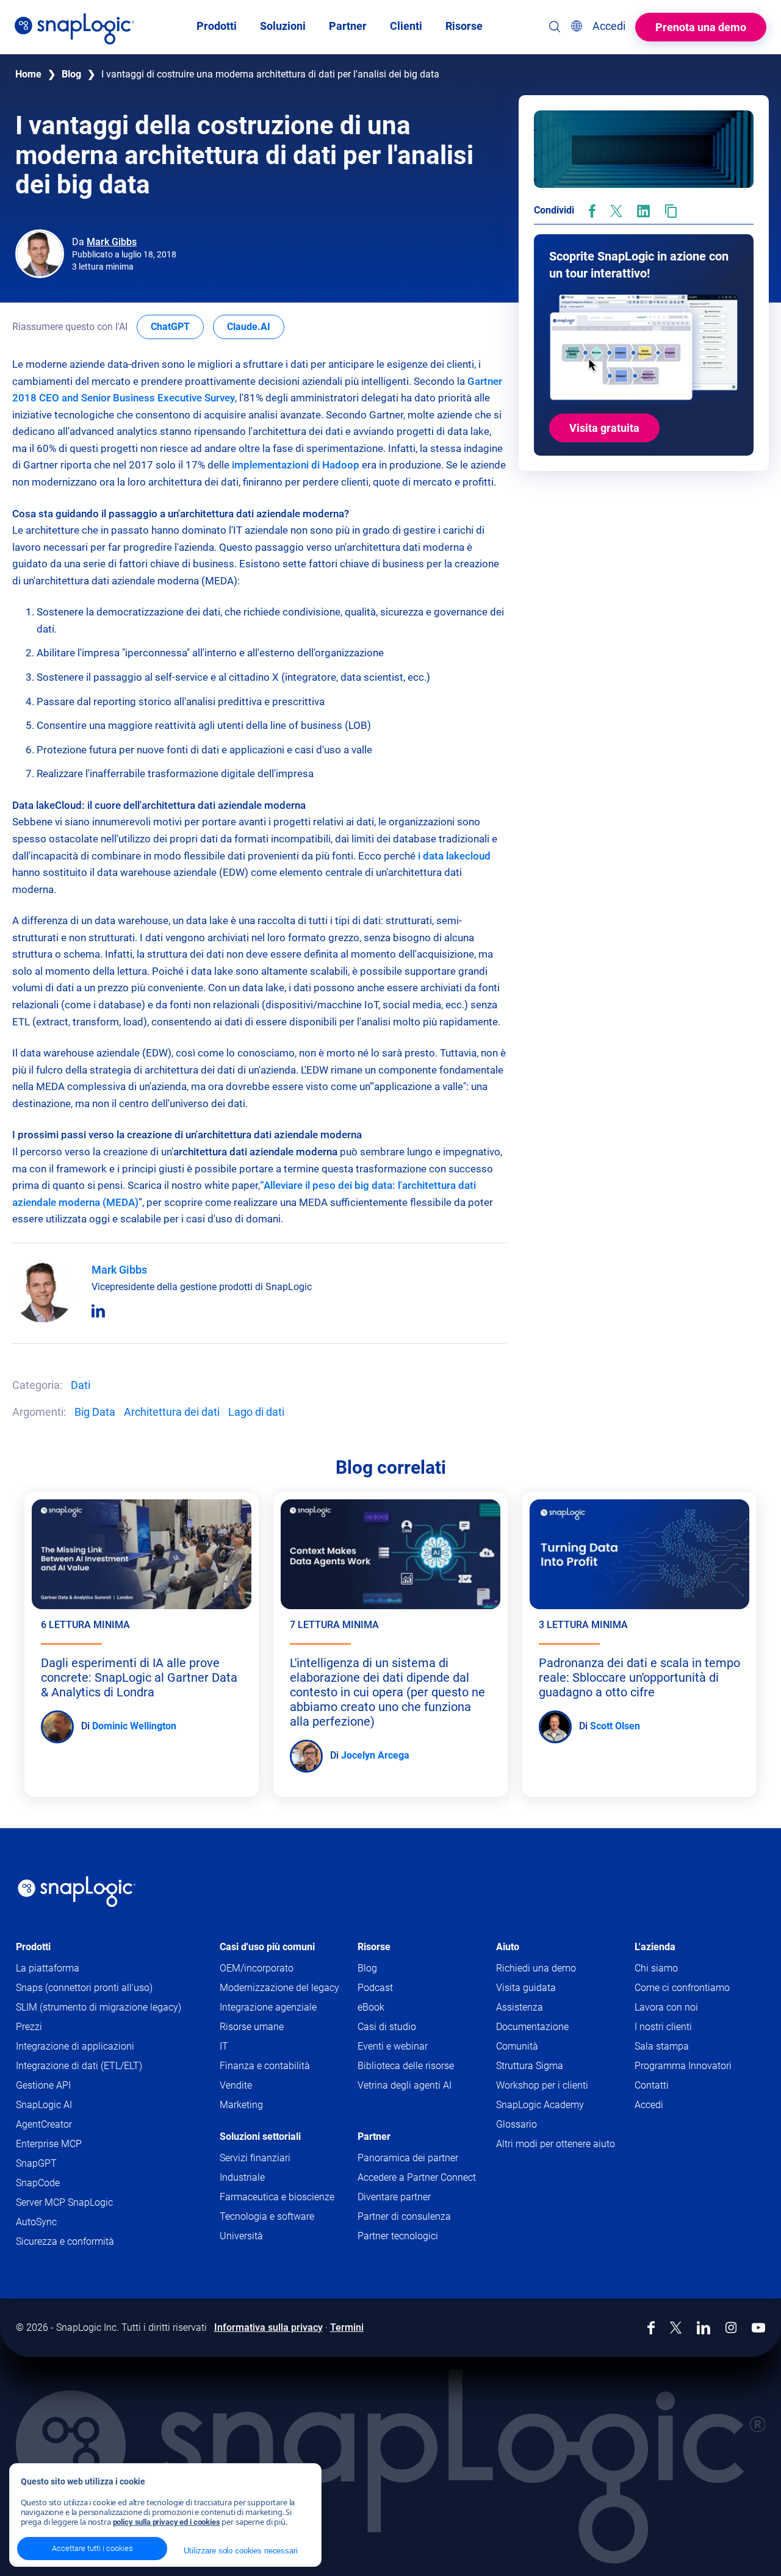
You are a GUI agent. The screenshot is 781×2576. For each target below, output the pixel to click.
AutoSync (36, 2222)
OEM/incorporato (257, 1968)
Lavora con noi (666, 2007)
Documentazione (553, 2027)
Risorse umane (252, 2027)
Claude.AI (256, 326)
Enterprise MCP (49, 2144)
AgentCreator (44, 2124)
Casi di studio (387, 2027)
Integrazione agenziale (268, 2007)
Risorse (374, 1947)
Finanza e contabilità (265, 2066)
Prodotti (33, 1947)
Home (28, 74)
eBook (371, 2007)
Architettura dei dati (172, 1412)
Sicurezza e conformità (65, 2241)
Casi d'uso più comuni (267, 1947)
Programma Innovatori (683, 2066)
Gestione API (43, 2085)
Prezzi (29, 2027)
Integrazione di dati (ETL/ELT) (79, 2066)
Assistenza (540, 2008)
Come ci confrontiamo (682, 1988)
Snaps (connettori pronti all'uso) (84, 1988)
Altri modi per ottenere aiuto (556, 2144)
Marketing (241, 2105)
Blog (71, 74)
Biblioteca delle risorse (406, 2066)
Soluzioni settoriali (260, 2137)
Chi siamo (656, 1968)
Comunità (538, 2047)
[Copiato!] (671, 211)
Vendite (236, 2085)
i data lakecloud (454, 856)
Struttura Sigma (530, 2066)
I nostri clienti (663, 2027)
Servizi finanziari (255, 2158)
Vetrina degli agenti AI (405, 2085)
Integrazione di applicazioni (75, 2046)
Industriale (242, 2177)
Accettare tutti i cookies (92, 2548)
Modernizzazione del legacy (279, 1988)
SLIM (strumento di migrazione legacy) (99, 2007)
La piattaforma (48, 1968)
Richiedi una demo (536, 1968)
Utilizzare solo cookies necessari (240, 2551)
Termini (347, 2327)
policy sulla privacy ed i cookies (167, 2522)
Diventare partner (394, 2197)
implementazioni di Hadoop (296, 465)
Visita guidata (526, 1988)
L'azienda (655, 1947)
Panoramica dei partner (408, 2158)
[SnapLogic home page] (77, 1892)
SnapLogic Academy (540, 2105)
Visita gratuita (604, 428)
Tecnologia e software (267, 2216)
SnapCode (38, 2183)
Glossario (516, 2124)
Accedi (649, 2105)
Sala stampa (662, 2046)
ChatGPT (177, 326)
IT (224, 2046)
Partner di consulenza (404, 2216)
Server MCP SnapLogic (64, 2202)
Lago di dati (256, 1412)
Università (241, 2236)
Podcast (375, 1988)
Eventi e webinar (393, 2046)
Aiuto (508, 1947)
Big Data (95, 1412)
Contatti (652, 2085)
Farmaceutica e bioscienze (277, 2197)
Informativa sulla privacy (268, 2327)
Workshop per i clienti (542, 2085)
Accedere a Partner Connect (417, 2177)
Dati (81, 1385)
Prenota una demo (701, 27)
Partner (374, 2137)
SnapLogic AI (44, 2105)
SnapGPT (36, 2163)
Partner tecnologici (398, 2236)
